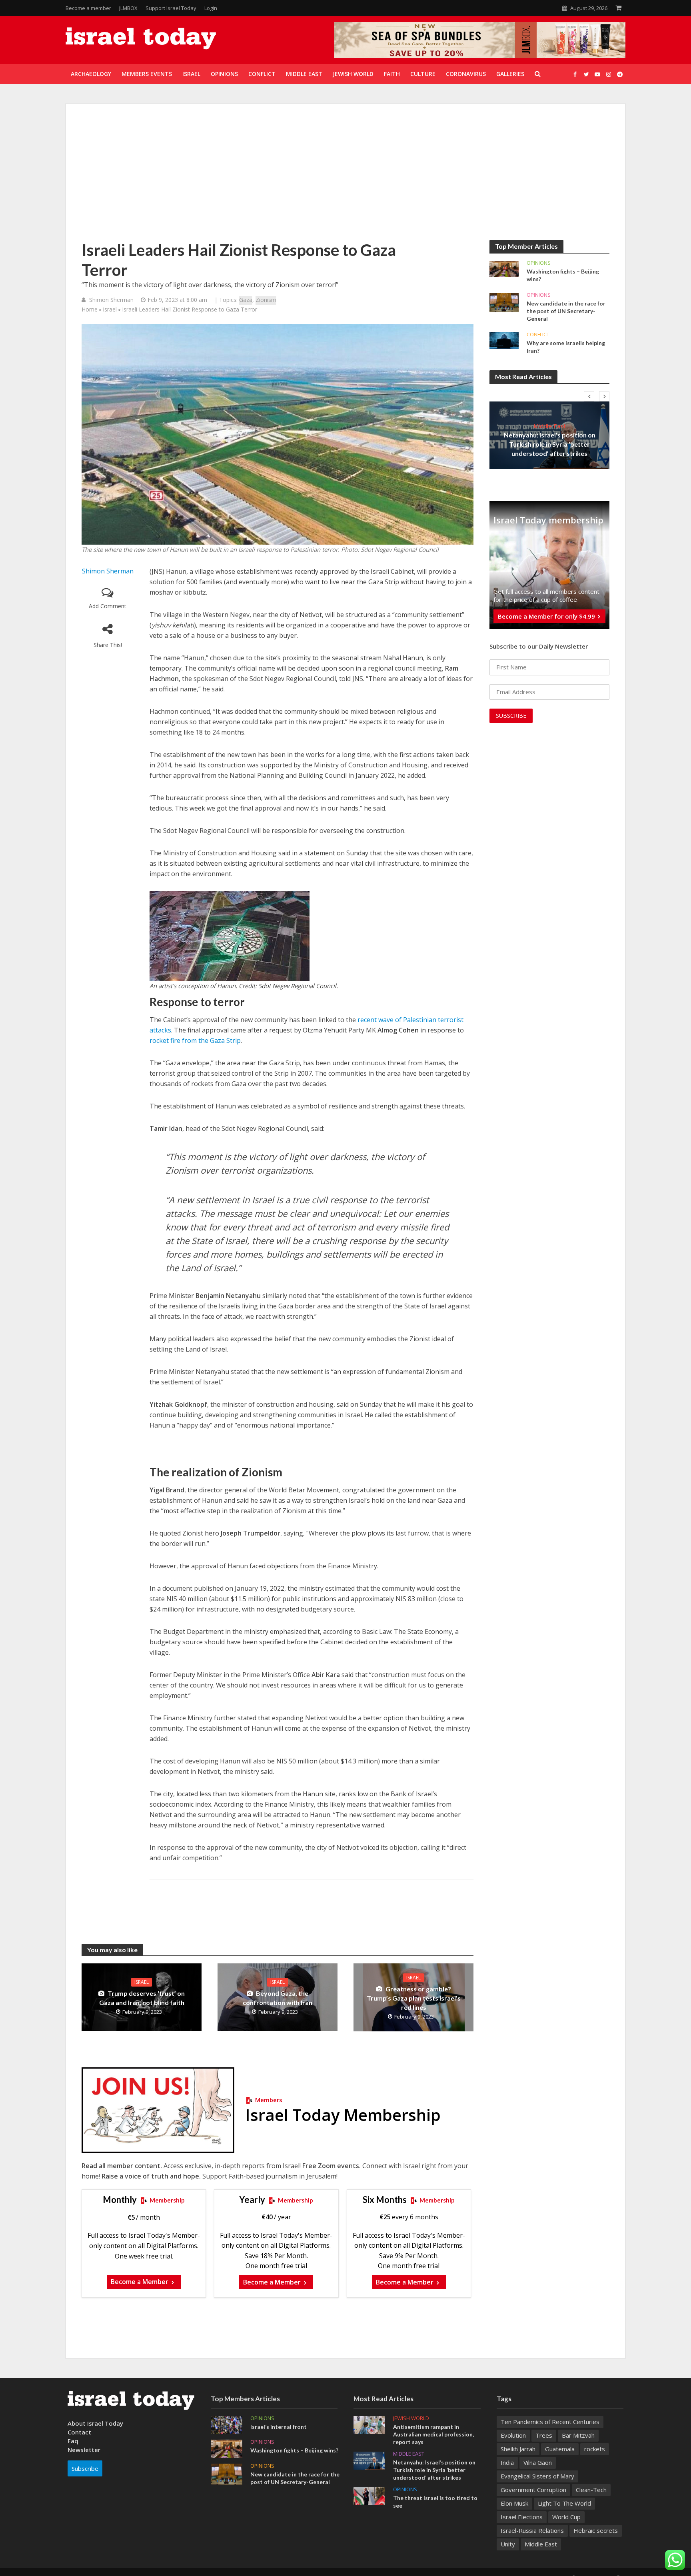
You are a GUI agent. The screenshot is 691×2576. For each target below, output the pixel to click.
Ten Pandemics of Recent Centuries (550, 2422)
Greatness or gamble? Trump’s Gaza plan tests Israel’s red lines (414, 1998)
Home (90, 309)
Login (211, 8)
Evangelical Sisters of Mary (537, 2476)
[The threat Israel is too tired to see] (369, 2495)
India (507, 2462)
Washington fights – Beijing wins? (563, 275)
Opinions (539, 263)
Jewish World (411, 2418)
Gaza (246, 300)
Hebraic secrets (596, 2530)
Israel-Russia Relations (532, 2530)
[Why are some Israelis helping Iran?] (504, 340)
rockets (595, 2449)
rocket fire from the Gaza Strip (195, 1040)
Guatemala (560, 2449)
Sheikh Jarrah (518, 2449)
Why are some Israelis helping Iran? (566, 347)
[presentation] (589, 396)
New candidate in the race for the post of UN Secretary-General (566, 311)
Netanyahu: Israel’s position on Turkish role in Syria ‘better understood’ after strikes (550, 444)
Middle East (550, 426)
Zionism (266, 300)
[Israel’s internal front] (227, 2424)
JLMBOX (128, 8)
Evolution (513, 2435)
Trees (544, 2435)
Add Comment (108, 606)
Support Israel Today (171, 8)
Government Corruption (533, 2490)
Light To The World (564, 2503)
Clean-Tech (591, 2490)
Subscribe (85, 2468)
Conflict (538, 334)
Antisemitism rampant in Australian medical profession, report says (433, 2434)
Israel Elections (522, 2517)
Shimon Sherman (111, 300)
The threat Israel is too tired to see (435, 2502)
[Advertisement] (345, 180)
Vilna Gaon (538, 2462)
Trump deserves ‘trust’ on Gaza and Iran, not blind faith (142, 1998)
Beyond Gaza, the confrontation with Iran (278, 1998)
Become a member (88, 8)
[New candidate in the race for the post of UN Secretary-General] (504, 302)
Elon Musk (514, 2503)
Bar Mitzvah (578, 2435)
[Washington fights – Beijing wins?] (504, 268)
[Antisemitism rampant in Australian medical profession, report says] (369, 2424)
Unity (508, 2544)
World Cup (566, 2517)
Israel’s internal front (279, 2427)
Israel (110, 309)
